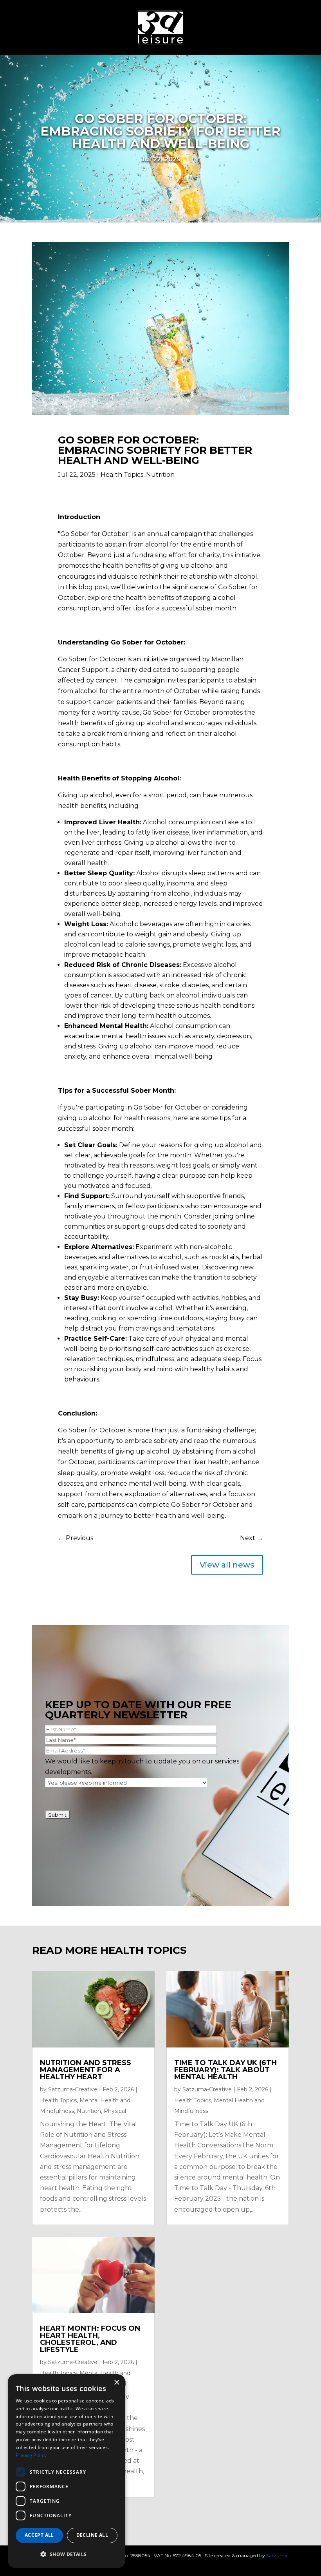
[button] (67, 2554)
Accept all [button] (39, 2535)
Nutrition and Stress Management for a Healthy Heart (86, 2070)
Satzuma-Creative (73, 2089)
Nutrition (160, 475)
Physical (115, 2111)
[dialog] (67, 2471)
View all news (227, 1565)
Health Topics (122, 475)
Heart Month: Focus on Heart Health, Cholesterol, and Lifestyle (90, 2339)
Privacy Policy (31, 2455)
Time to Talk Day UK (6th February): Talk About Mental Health (225, 2070)
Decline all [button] (92, 2535)
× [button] (116, 2383)
